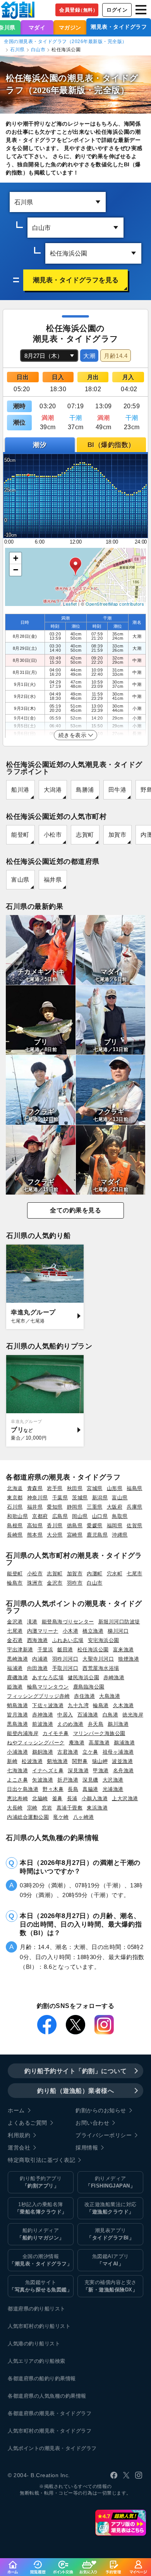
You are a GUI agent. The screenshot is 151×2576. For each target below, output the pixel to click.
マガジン (70, 28)
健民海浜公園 (83, 1677)
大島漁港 (110, 1696)
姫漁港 (15, 1687)
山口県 (100, 1516)
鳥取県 (120, 1516)
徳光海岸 (133, 1715)
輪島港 (101, 1705)
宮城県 (95, 1488)
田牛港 (118, 790)
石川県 (17, 50)
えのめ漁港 (70, 1724)
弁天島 (96, 1724)
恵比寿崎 (17, 1798)
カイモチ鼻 (56, 1733)
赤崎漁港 (114, 1677)
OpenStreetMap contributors (115, 604)
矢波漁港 (43, 1780)
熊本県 (35, 1535)
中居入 (65, 1715)
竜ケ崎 (61, 1817)
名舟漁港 (124, 1771)
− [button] (16, 570)
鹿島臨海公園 (89, 1687)
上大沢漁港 (125, 1798)
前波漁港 (43, 1724)
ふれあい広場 (68, 1640)
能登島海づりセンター (68, 1622)
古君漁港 (68, 1752)
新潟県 (100, 1498)
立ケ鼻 (90, 1752)
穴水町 (115, 1574)
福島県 (135, 1488)
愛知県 (55, 1507)
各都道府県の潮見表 (31, 2413)
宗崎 (32, 1808)
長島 (73, 1789)
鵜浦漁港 (124, 1743)
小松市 (53, 835)
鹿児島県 (97, 1535)
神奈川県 (38, 1498)
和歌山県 (17, 1516)
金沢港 (15, 1622)
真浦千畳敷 (70, 1808)
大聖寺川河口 (98, 1659)
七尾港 (15, 1631)
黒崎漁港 (17, 1659)
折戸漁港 (68, 1780)
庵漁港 (77, 1743)
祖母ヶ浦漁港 (118, 1752)
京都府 (40, 1516)
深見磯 (90, 1780)
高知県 (35, 1525)
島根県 (15, 1525)
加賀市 (118, 835)
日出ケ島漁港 (23, 1789)
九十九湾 (78, 1705)
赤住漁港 (84, 1696)
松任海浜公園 (93, 1650)
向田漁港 (38, 1668)
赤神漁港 (43, 1715)
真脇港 (90, 1789)
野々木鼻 (53, 1789)
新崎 (12, 1761)
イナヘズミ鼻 (48, 1771)
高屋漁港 (99, 1743)
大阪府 (115, 1507)
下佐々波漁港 (48, 1705)
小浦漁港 (17, 1752)
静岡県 (75, 1507)
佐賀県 (135, 1525)
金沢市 (55, 1583)
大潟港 (53, 790)
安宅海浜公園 (104, 1640)
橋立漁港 (93, 1631)
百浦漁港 (88, 1715)
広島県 (60, 1516)
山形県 (115, 1488)
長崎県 (15, 1535)
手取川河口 (65, 1668)
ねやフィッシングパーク (36, 1743)
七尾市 (135, 1574)
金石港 (15, 1640)
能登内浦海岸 (23, 1733)
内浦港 (40, 1659)
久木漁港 (124, 1705)
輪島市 (15, 1583)
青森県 (35, 1488)
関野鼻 (80, 1761)
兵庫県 (135, 1507)
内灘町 (95, 1574)
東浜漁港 (97, 1808)
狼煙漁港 (129, 1659)
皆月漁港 (17, 1715)
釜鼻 (57, 1798)
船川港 (20, 790)
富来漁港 (124, 1650)
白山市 (38, 50)
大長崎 (15, 1808)
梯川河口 (118, 1631)
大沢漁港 (113, 1780)
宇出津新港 (20, 1650)
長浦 (72, 1798)
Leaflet (70, 604)
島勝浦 (85, 790)
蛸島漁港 (17, 1705)
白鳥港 (111, 1715)
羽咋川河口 (65, 1659)
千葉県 (60, 1498)
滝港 (32, 1622)
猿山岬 (100, 1761)
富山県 (20, 880)
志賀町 (85, 835)
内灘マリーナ (43, 1631)
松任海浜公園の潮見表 (50, 78)
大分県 (55, 1535)
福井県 (53, 880)
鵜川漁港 (118, 1724)
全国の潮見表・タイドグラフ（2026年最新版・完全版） (65, 41)
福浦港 (15, 1668)
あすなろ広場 (48, 1677)
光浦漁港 (113, 1789)
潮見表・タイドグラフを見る (76, 280)
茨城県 (80, 1498)
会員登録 (78, 10)
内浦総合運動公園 (28, 1817)
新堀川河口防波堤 (119, 1622)
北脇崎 (40, 1798)
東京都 (15, 1498)
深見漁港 (78, 1771)
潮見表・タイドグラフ (119, 27)
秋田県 (75, 1488)
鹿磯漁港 (17, 1677)
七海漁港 (17, 1771)
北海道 (15, 1488)
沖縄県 (120, 1535)
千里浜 (45, 1650)
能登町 (20, 835)
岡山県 (80, 1516)
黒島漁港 (17, 1724)
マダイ (37, 28)
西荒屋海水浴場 (101, 1668)
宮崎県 (75, 1535)
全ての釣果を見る (75, 1210)
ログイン (117, 10)
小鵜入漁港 (95, 1798)
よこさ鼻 (17, 1780)
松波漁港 (32, 1761)
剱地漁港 (57, 1761)
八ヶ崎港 (84, 1817)
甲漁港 (101, 1771)
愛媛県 (95, 1525)
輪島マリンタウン (48, 1687)
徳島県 (75, 1525)
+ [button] (16, 558)
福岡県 (115, 1525)
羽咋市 (75, 1583)
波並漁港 (122, 1761)
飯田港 (65, 1650)
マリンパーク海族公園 (99, 1733)
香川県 (55, 1525)
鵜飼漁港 (43, 1752)
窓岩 (47, 1808)
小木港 (71, 1631)
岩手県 (55, 1488)
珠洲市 (35, 1583)
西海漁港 (38, 1640)
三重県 (95, 1507)
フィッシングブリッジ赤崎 (38, 1696)
